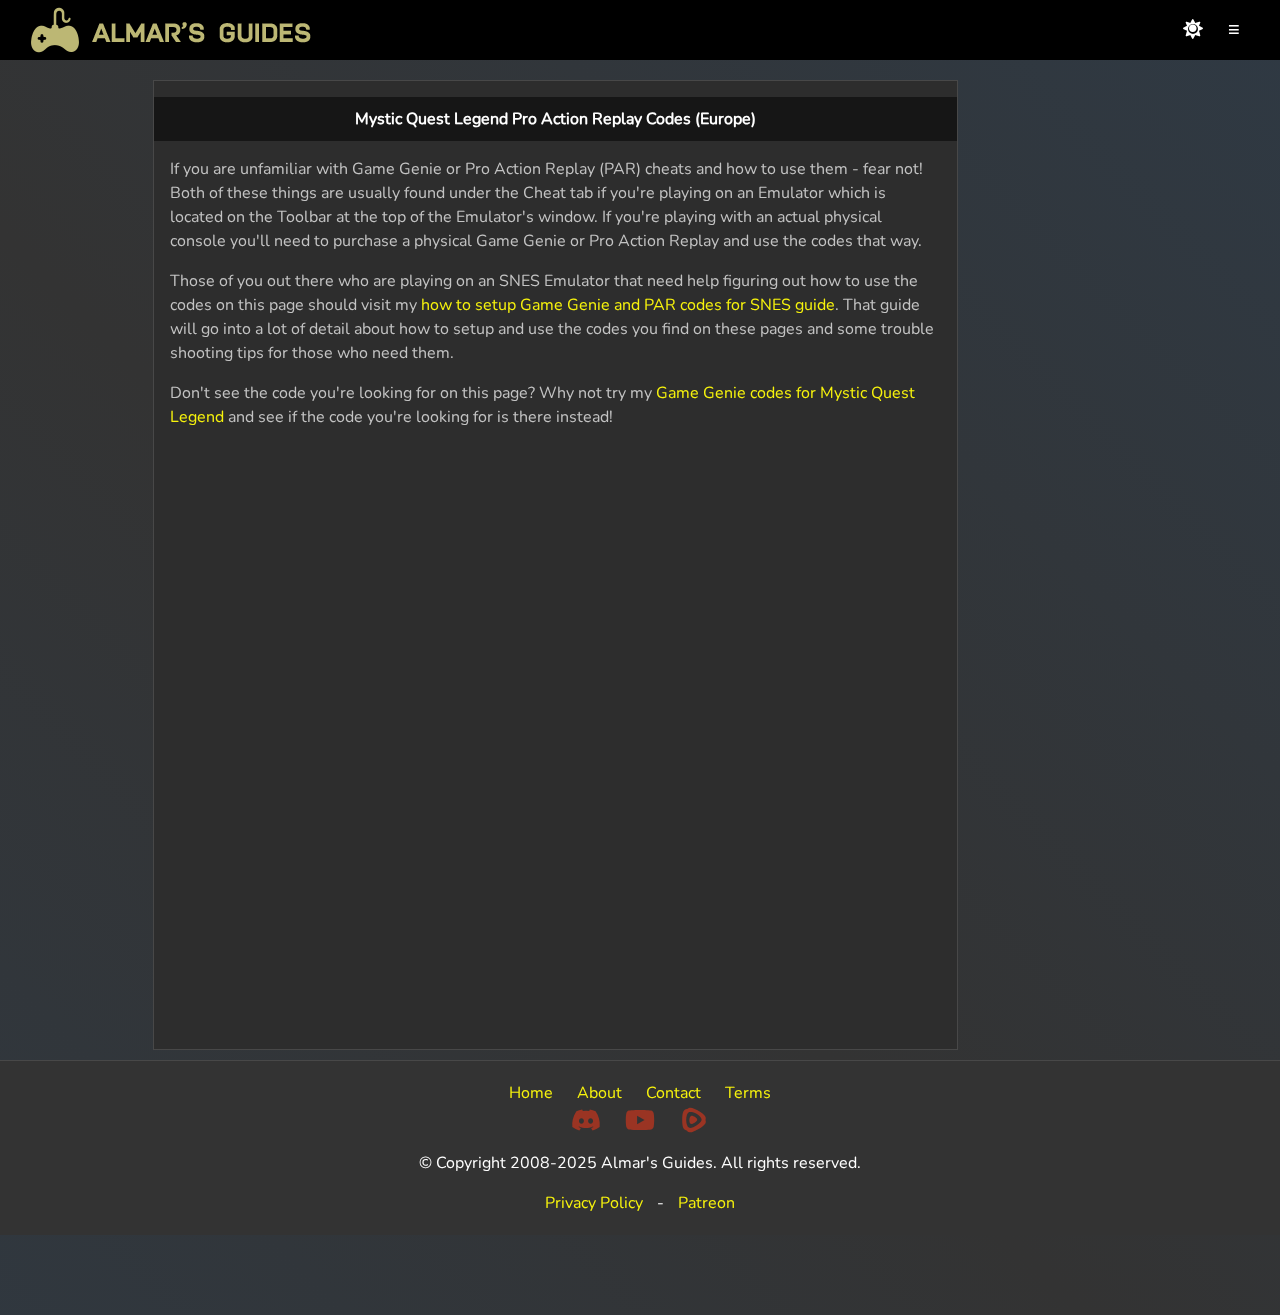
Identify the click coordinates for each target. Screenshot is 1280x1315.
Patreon (706, 1203)
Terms (748, 1093)
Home (531, 1093)
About (599, 1093)
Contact (673, 1093)
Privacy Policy (594, 1203)
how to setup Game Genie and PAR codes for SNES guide (628, 305)
